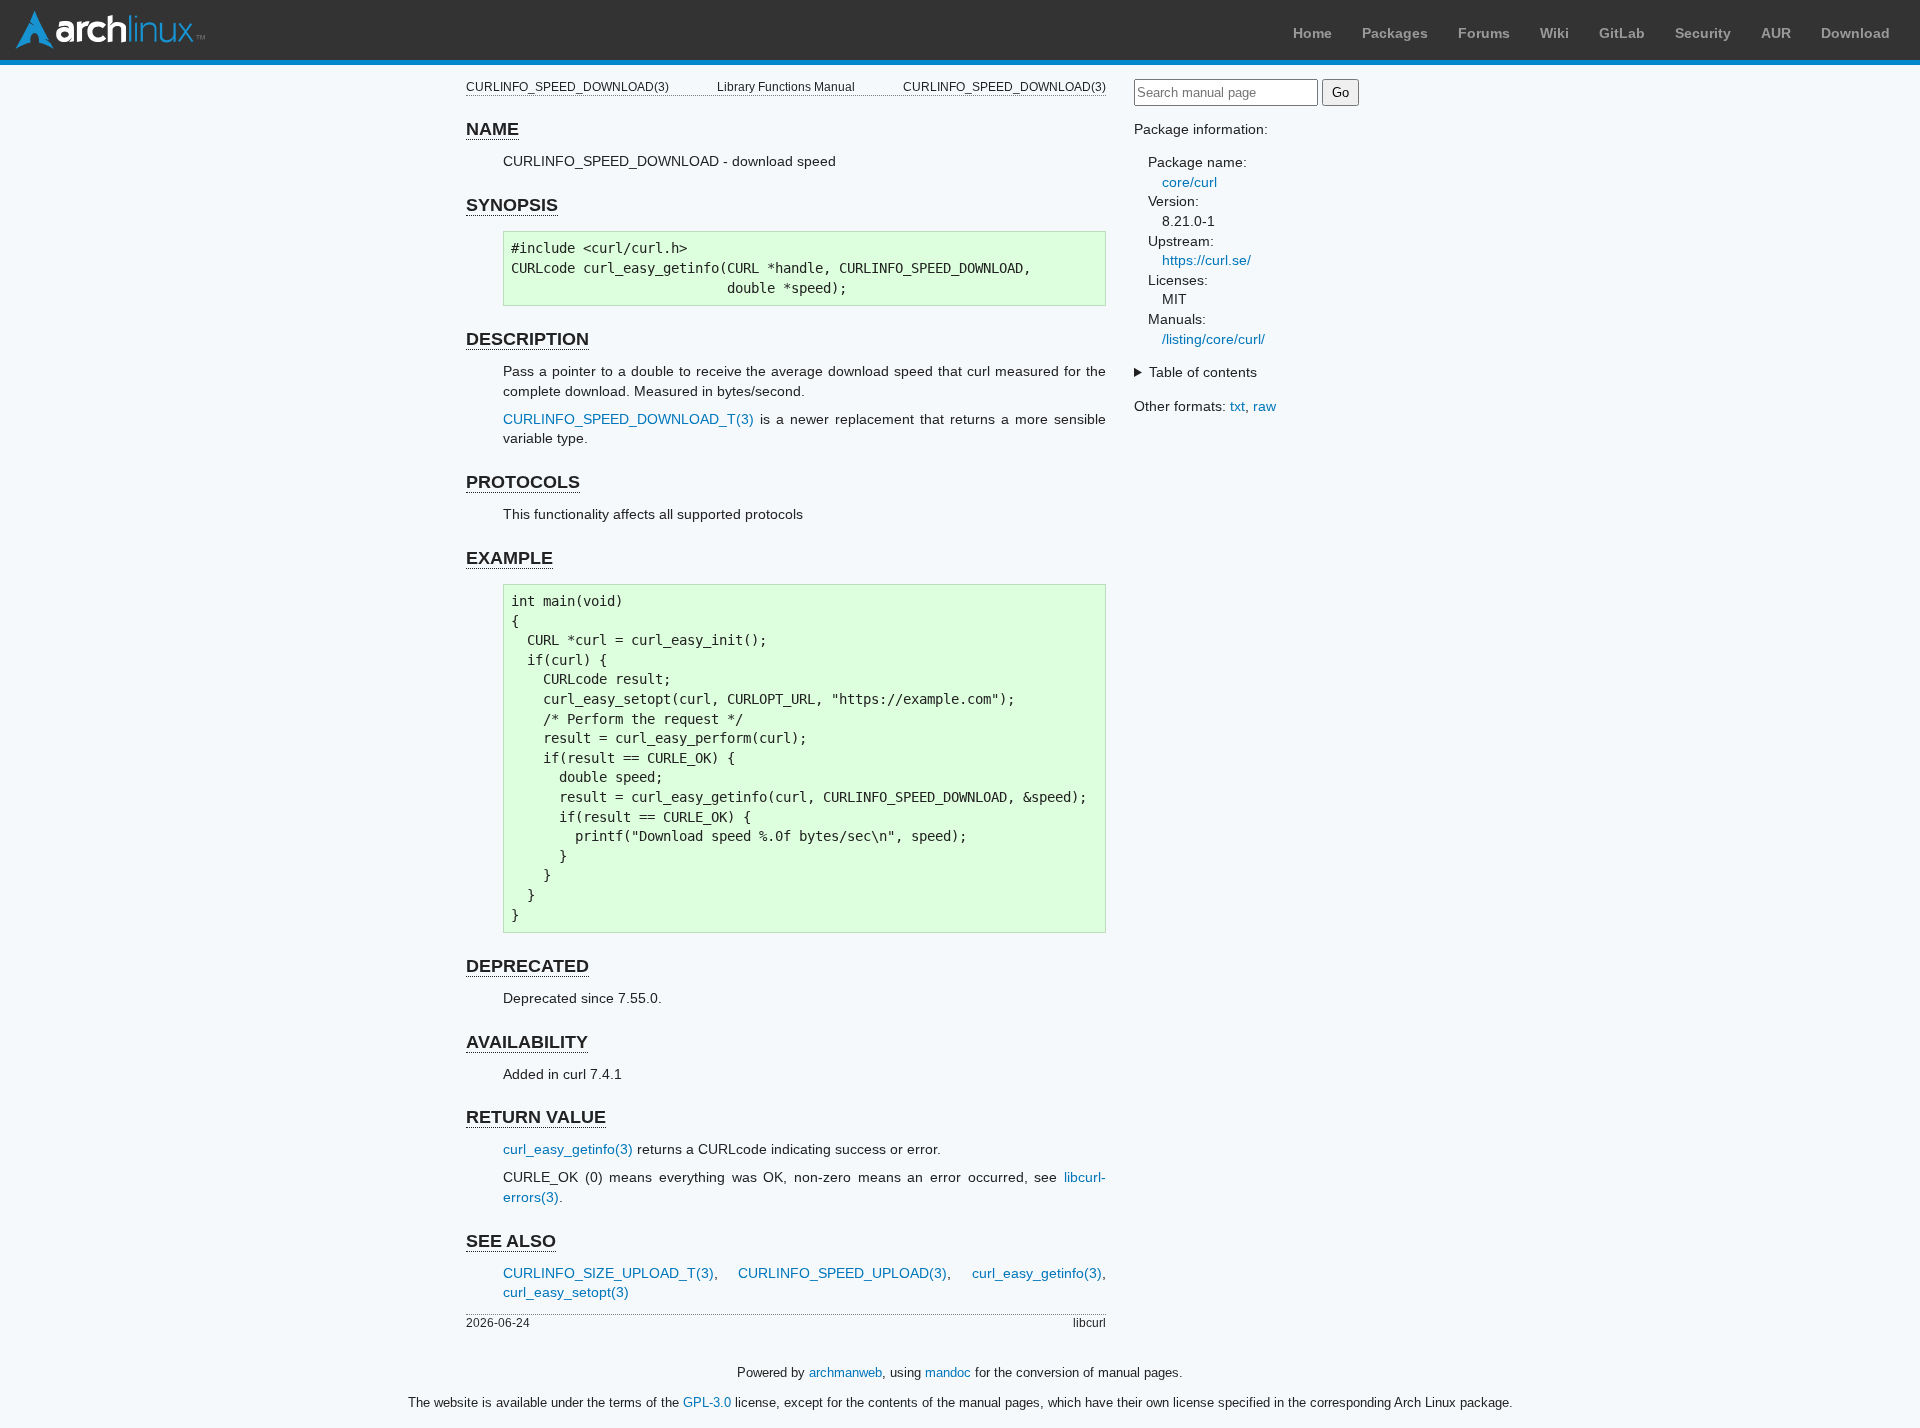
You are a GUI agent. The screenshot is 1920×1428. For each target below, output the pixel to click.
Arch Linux (110, 30)
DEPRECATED (527, 966)
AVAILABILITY (527, 1042)
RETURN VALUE (536, 1117)
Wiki (1554, 33)
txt (1237, 406)
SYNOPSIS (512, 205)
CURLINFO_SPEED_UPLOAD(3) (842, 1273)
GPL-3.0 (707, 1402)
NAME (492, 129)
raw (1264, 406)
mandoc (948, 1372)
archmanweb (845, 1372)
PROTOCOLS (523, 482)
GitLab (1622, 33)
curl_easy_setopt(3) (566, 1292)
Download (1855, 33)
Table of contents (1203, 372)
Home (1312, 33)
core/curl (1189, 182)
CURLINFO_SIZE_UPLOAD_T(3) (608, 1273)
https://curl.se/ (1206, 260)
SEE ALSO (511, 1241)
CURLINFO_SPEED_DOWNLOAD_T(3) (628, 419)
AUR (1776, 33)
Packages (1395, 33)
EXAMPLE (509, 558)
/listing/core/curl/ (1213, 339)
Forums (1484, 33)
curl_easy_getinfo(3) (568, 1149)
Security (1703, 33)
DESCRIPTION (527, 339)
